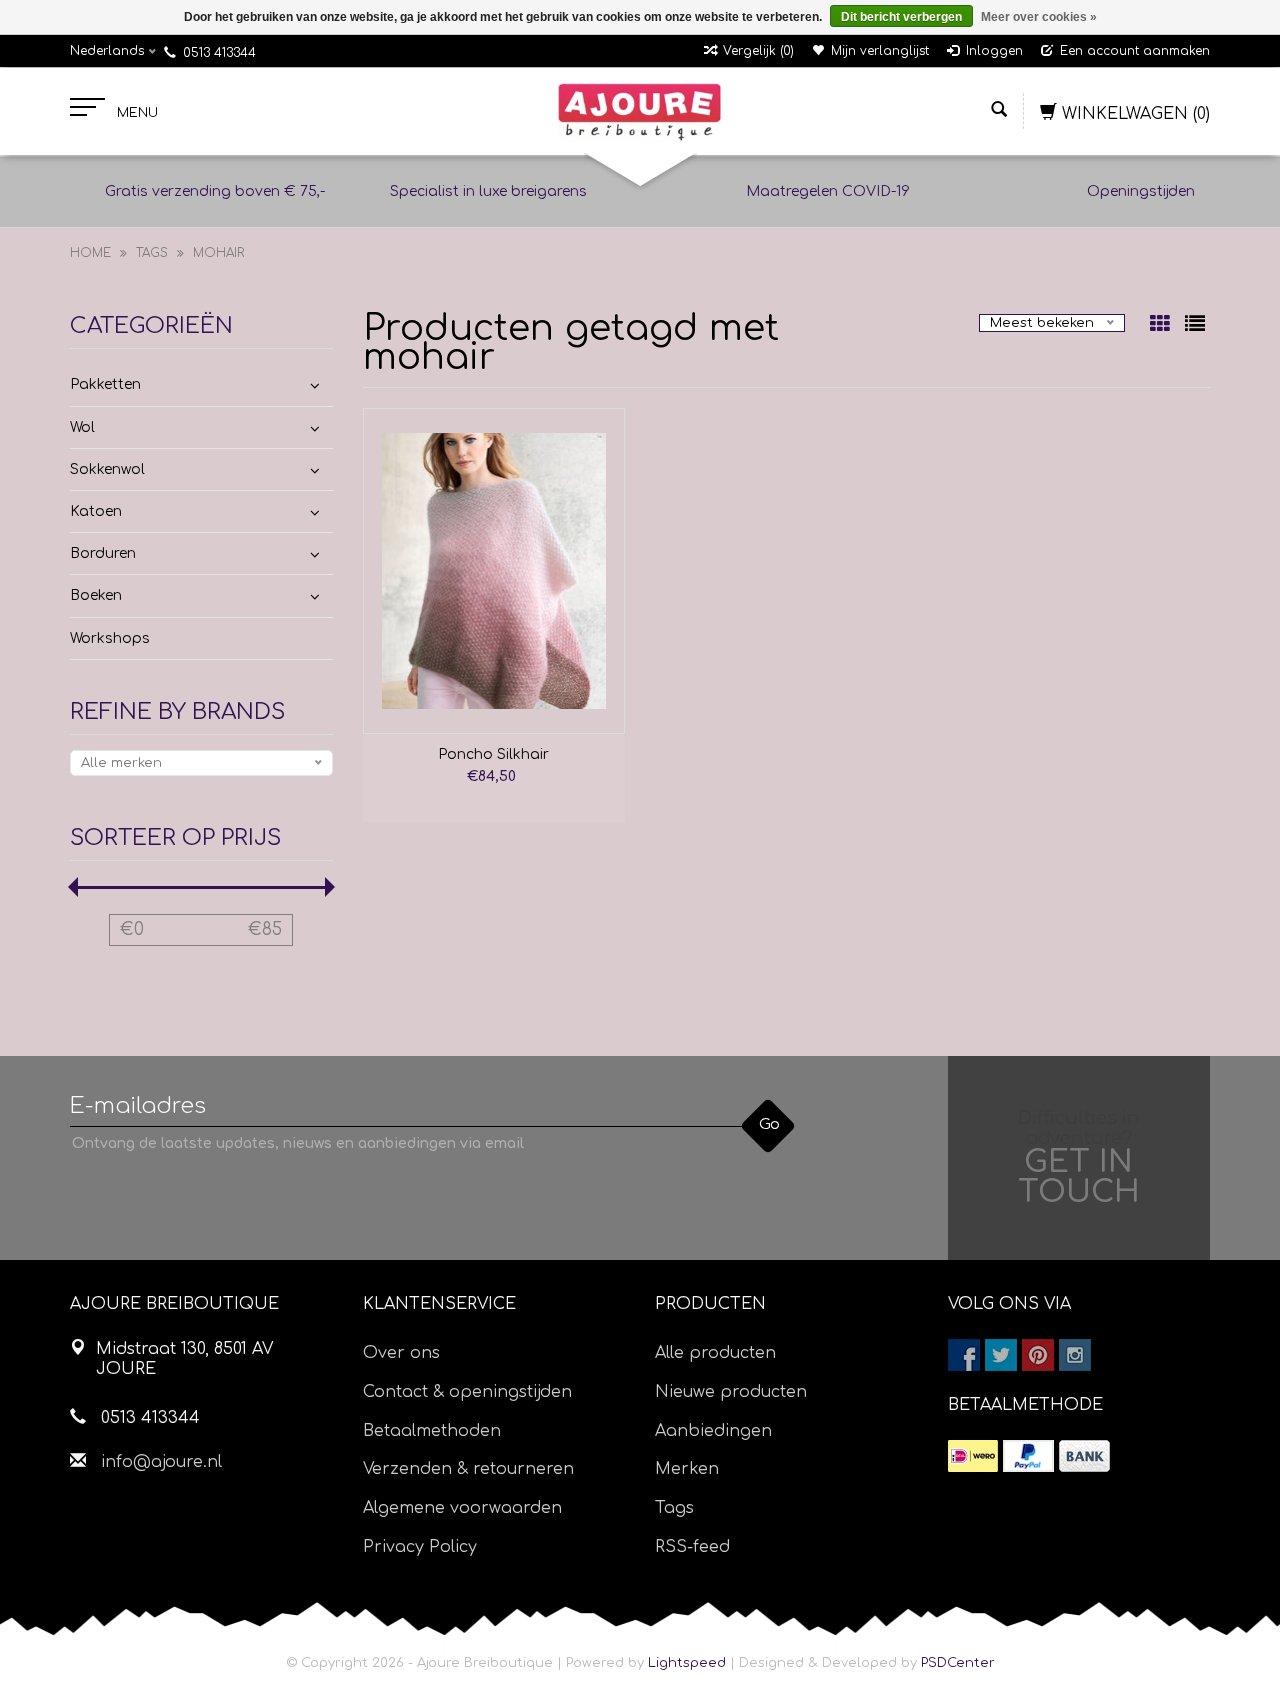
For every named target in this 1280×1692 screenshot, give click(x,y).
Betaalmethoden (432, 1431)
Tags (152, 253)
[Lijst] (1195, 326)
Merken (687, 1469)
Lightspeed (687, 1663)
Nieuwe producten (731, 1392)
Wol (82, 427)
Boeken (96, 595)
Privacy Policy (420, 1547)
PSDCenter (958, 1663)
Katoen (96, 511)
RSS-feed (692, 1547)
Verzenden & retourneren (468, 1469)
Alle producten (715, 1353)
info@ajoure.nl (161, 1462)
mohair (218, 253)
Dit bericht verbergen (901, 17)
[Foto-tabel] (1162, 326)
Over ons (401, 1353)
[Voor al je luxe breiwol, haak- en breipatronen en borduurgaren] (639, 112)
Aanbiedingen (713, 1431)
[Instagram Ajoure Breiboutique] (1075, 1355)
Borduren (103, 553)
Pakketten (105, 384)
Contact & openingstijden (467, 1392)
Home (90, 253)
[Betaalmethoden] (973, 1456)
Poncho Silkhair (493, 754)
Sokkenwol (107, 469)
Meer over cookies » (1039, 17)
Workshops (110, 638)
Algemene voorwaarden (462, 1508)
